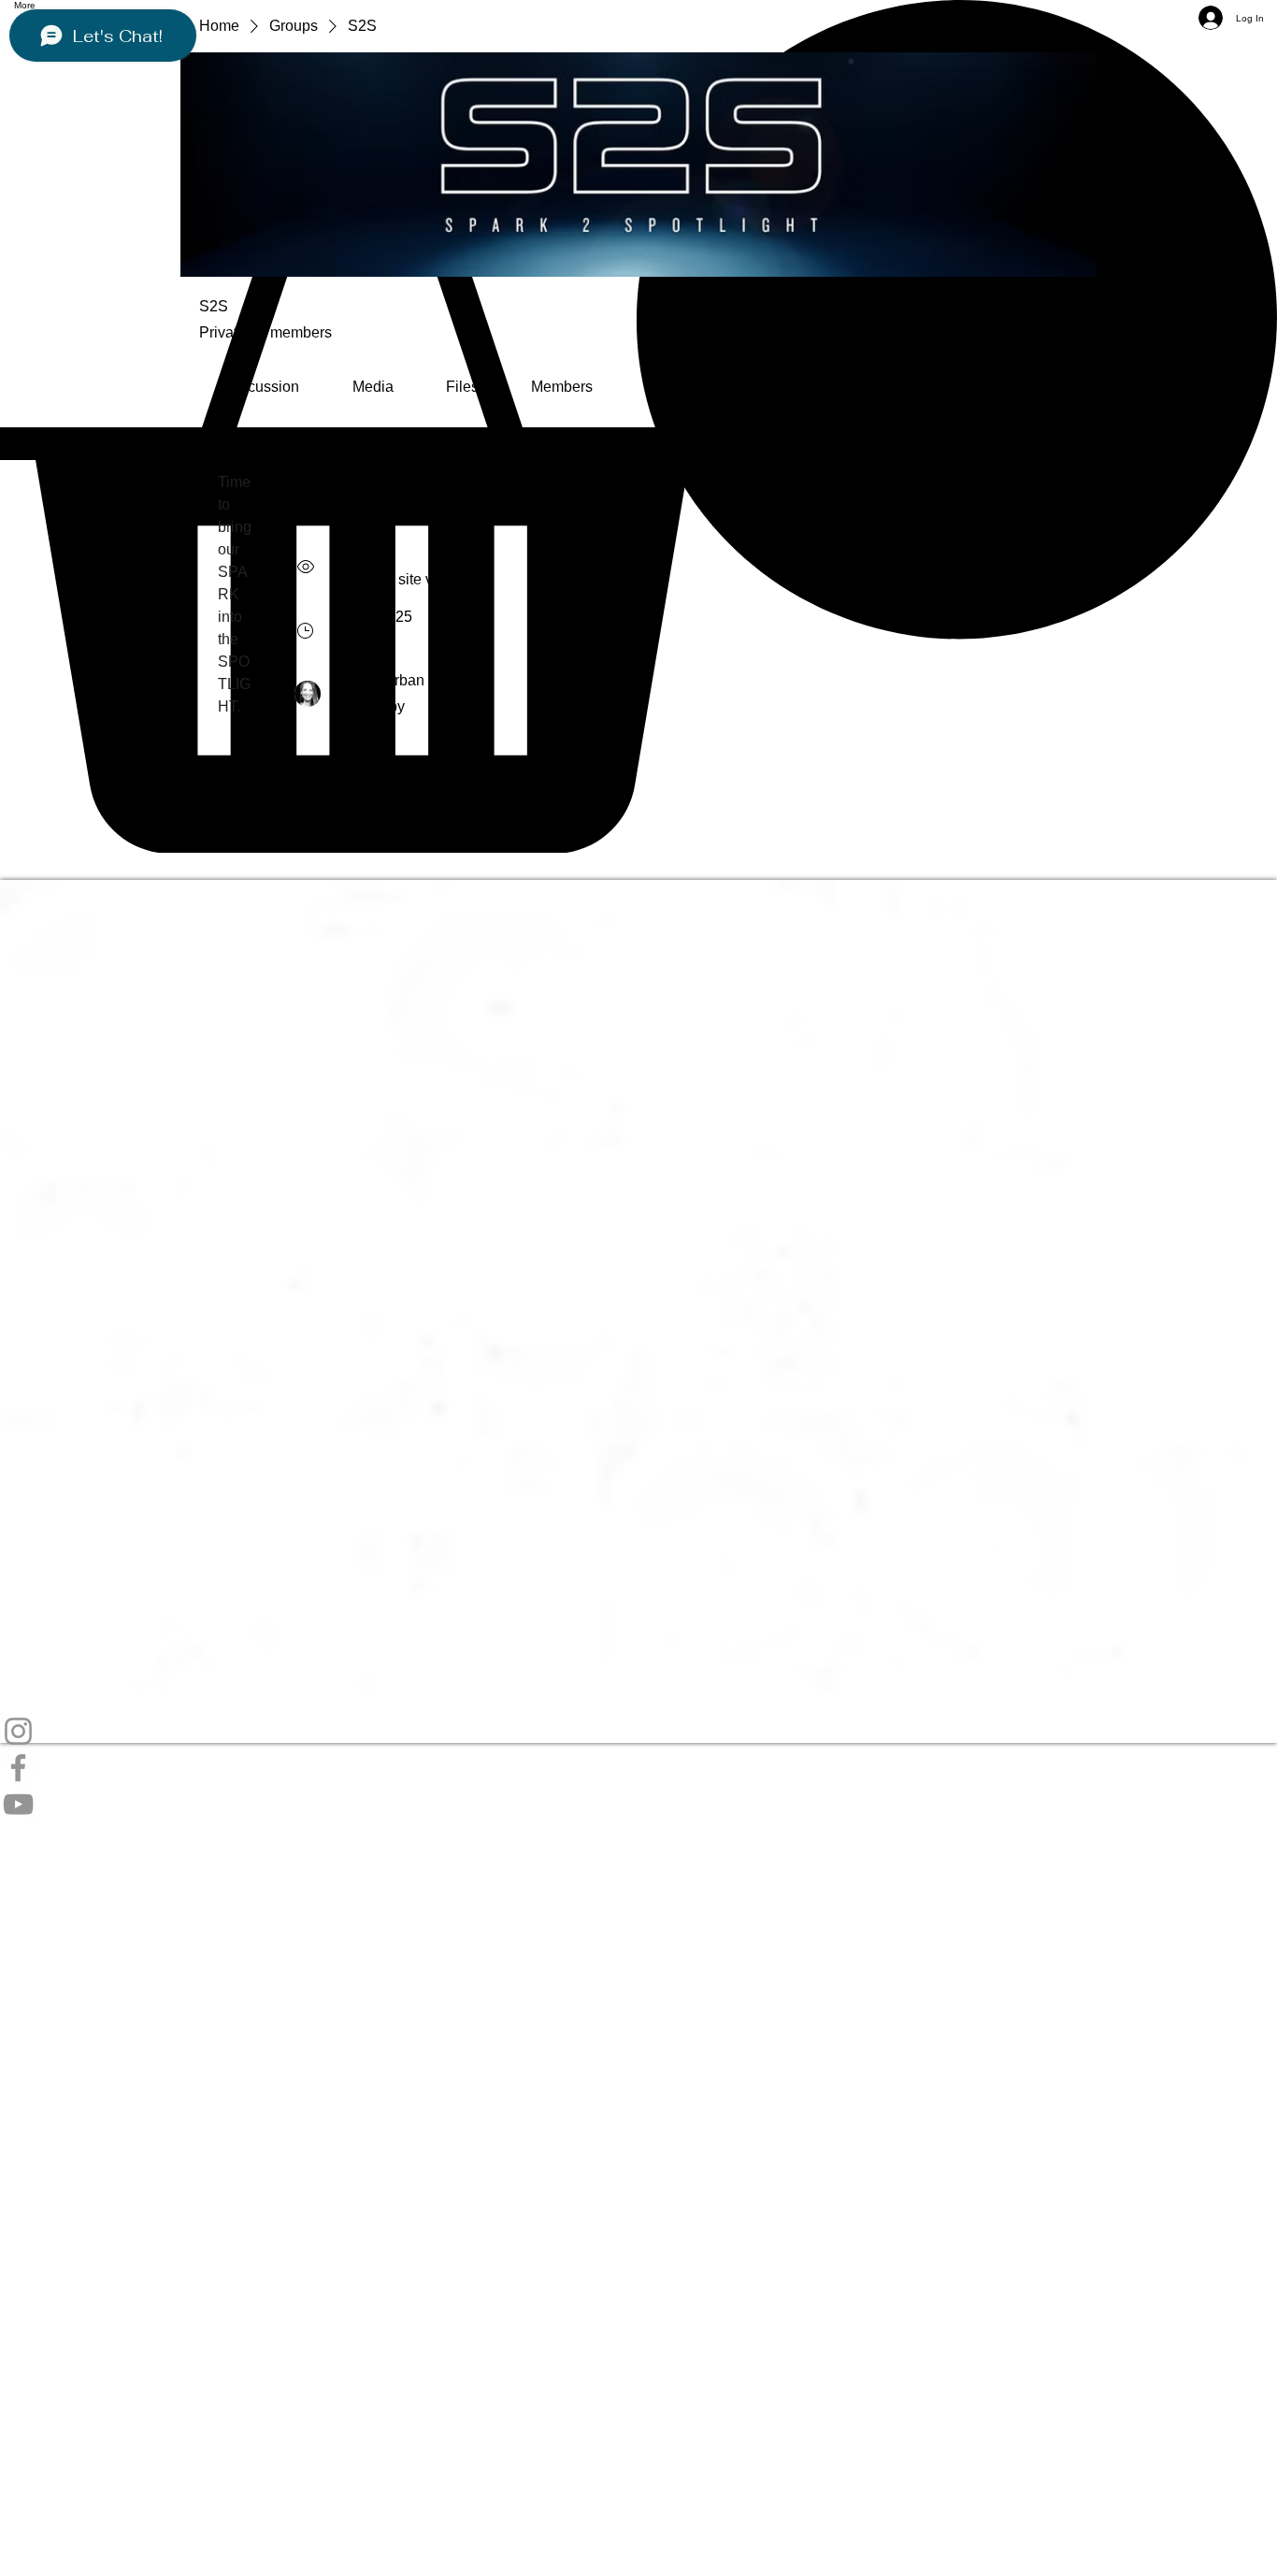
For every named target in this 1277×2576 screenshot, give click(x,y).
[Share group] (1067, 319)
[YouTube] (638, 1804)
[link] (262, 387)
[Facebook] (638, 1768)
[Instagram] (638, 1731)
